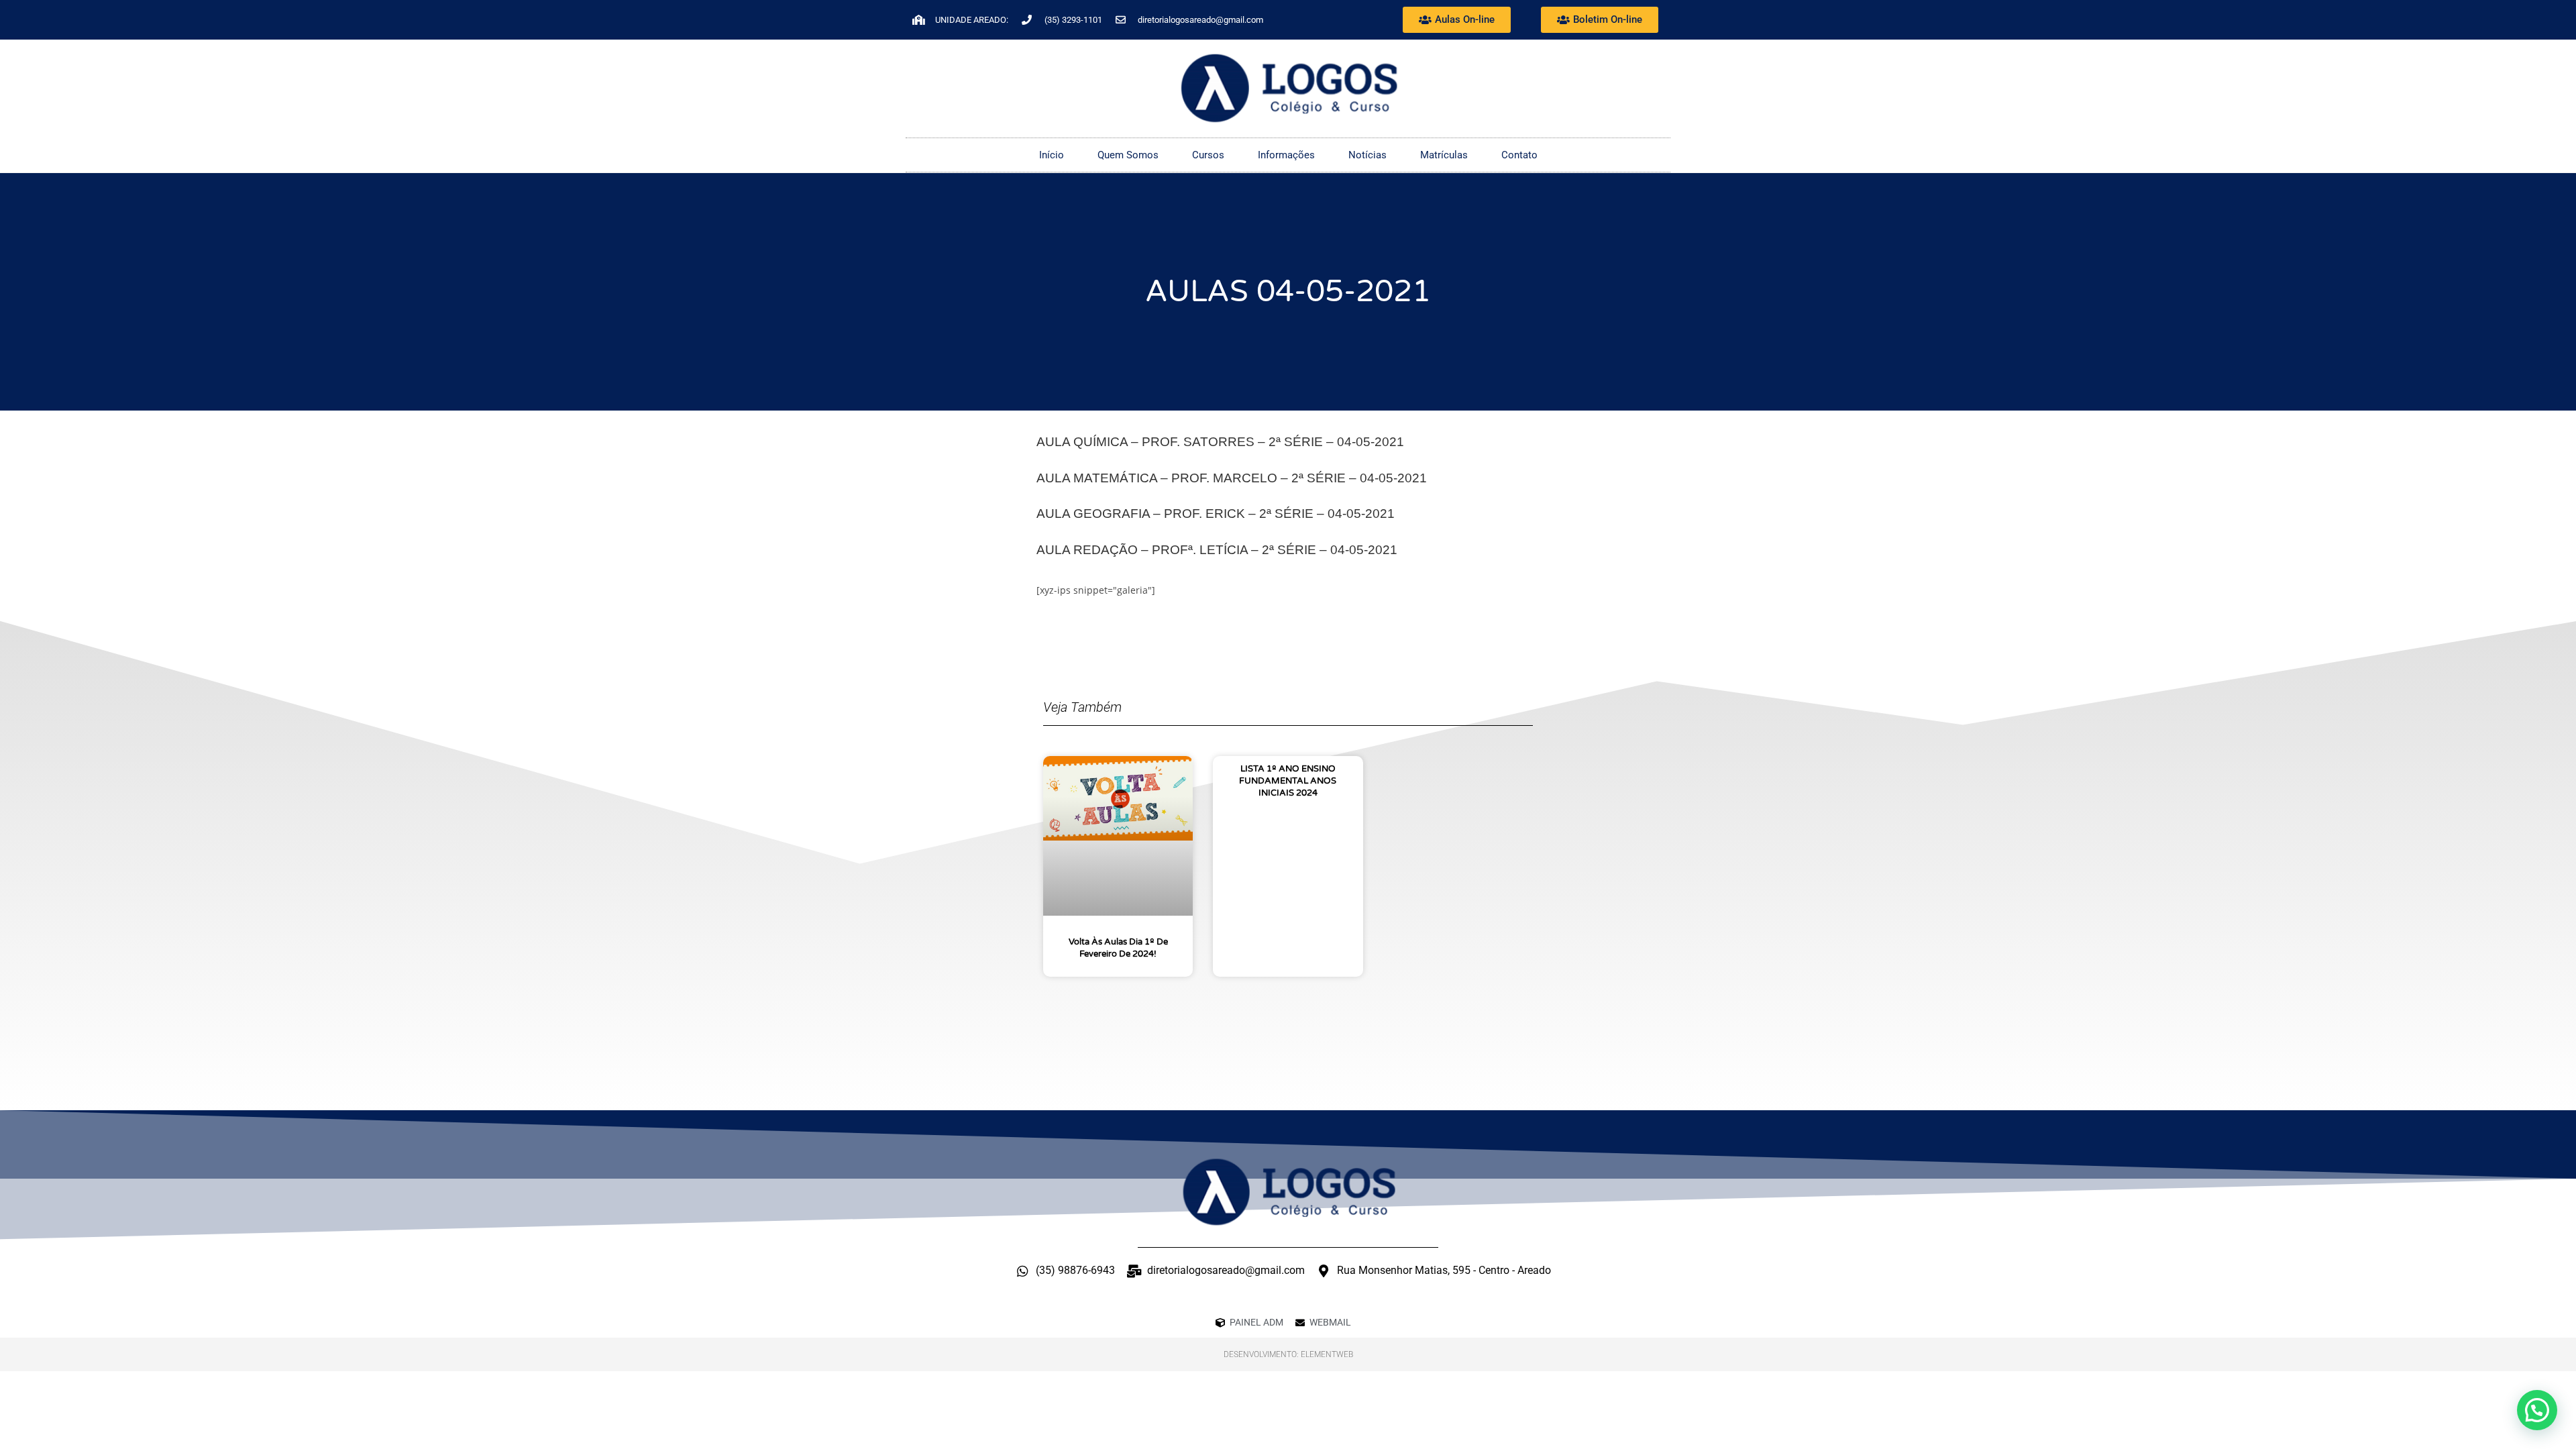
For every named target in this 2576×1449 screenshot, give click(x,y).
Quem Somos (1128, 155)
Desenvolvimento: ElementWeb (1288, 1354)
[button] (2537, 1410)
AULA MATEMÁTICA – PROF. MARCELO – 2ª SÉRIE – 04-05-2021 (1232, 478)
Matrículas (1444, 155)
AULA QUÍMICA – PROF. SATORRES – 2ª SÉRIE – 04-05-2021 (1220, 442)
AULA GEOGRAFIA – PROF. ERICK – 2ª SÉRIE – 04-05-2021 (1216, 514)
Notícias (1367, 155)
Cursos (1208, 155)
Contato (1519, 155)
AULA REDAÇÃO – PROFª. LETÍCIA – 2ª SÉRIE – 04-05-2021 (1217, 550)
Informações (1286, 155)
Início (1052, 155)
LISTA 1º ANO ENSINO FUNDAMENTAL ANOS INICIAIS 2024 (1288, 781)
